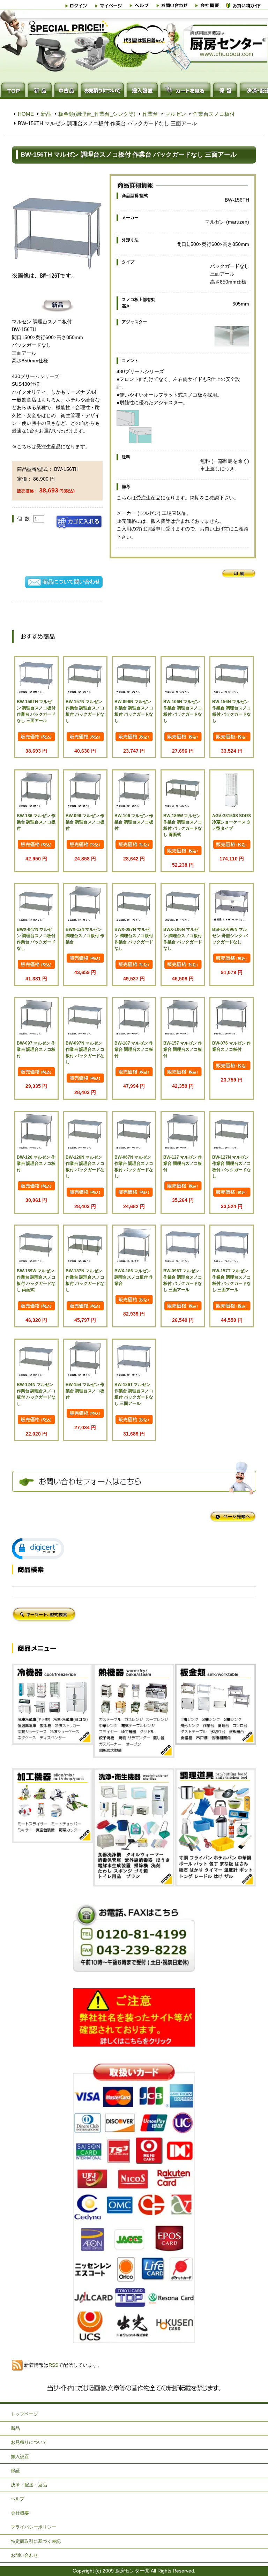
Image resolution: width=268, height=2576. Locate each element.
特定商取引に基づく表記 (36, 2541)
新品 (46, 114)
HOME (26, 114)
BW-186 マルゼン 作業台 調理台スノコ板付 (36, 822)
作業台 (150, 114)
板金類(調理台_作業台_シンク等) (97, 114)
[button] (38, 1549)
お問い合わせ (24, 2555)
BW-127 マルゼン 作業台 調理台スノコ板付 (183, 1163)
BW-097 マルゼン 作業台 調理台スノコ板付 (36, 1049)
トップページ (24, 2414)
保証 (15, 2470)
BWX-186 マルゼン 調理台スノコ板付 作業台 (134, 1277)
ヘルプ (18, 2499)
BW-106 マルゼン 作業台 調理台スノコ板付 (134, 822)
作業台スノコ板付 (214, 114)
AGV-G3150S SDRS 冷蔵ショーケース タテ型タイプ (232, 822)
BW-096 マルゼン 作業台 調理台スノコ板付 (85, 822)
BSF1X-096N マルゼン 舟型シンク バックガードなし (230, 936)
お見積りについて (29, 2442)
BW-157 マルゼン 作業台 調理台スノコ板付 (183, 1049)
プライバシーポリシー (33, 2527)
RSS (53, 2365)
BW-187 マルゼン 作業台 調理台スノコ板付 (134, 1049)
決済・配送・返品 (29, 2485)
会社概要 (20, 2513)
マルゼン (176, 114)
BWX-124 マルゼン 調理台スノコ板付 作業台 (85, 936)
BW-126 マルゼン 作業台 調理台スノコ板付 (36, 1163)
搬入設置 (20, 2457)
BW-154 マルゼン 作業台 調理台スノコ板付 (85, 1391)
